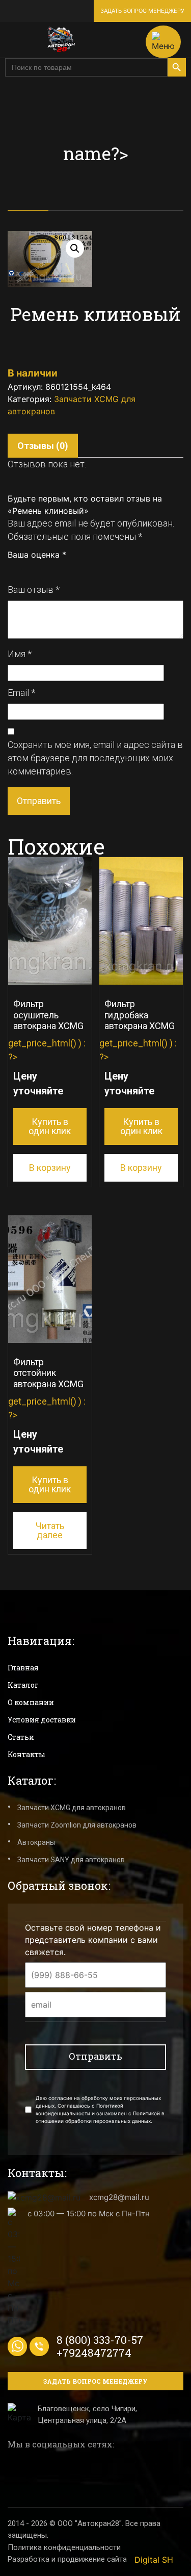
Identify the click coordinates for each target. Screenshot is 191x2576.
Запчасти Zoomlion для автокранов (77, 1825)
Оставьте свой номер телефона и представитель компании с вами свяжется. (93, 1940)
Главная (23, 1668)
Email (21, 693)
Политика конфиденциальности (64, 2547)
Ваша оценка (37, 555)
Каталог (23, 1685)
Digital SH (154, 2560)
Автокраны (36, 1842)
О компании (31, 1702)
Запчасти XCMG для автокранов (72, 1808)
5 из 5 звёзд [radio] (57, 569)
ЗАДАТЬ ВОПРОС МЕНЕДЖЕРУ (142, 11)
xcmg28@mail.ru (119, 2197)
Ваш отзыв (34, 590)
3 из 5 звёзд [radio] (35, 569)
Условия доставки (42, 1720)
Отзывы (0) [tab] (43, 446)
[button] (75, 248)
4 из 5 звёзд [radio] (46, 569)
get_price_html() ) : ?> (47, 1067)
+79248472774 (94, 2353)
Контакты (26, 1754)
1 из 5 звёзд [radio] (12, 569)
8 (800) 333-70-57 (100, 2340)
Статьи (21, 1737)
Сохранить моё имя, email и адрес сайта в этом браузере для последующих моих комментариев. (95, 758)
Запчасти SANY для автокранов (71, 1860)
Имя (20, 654)
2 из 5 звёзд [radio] (23, 569)
